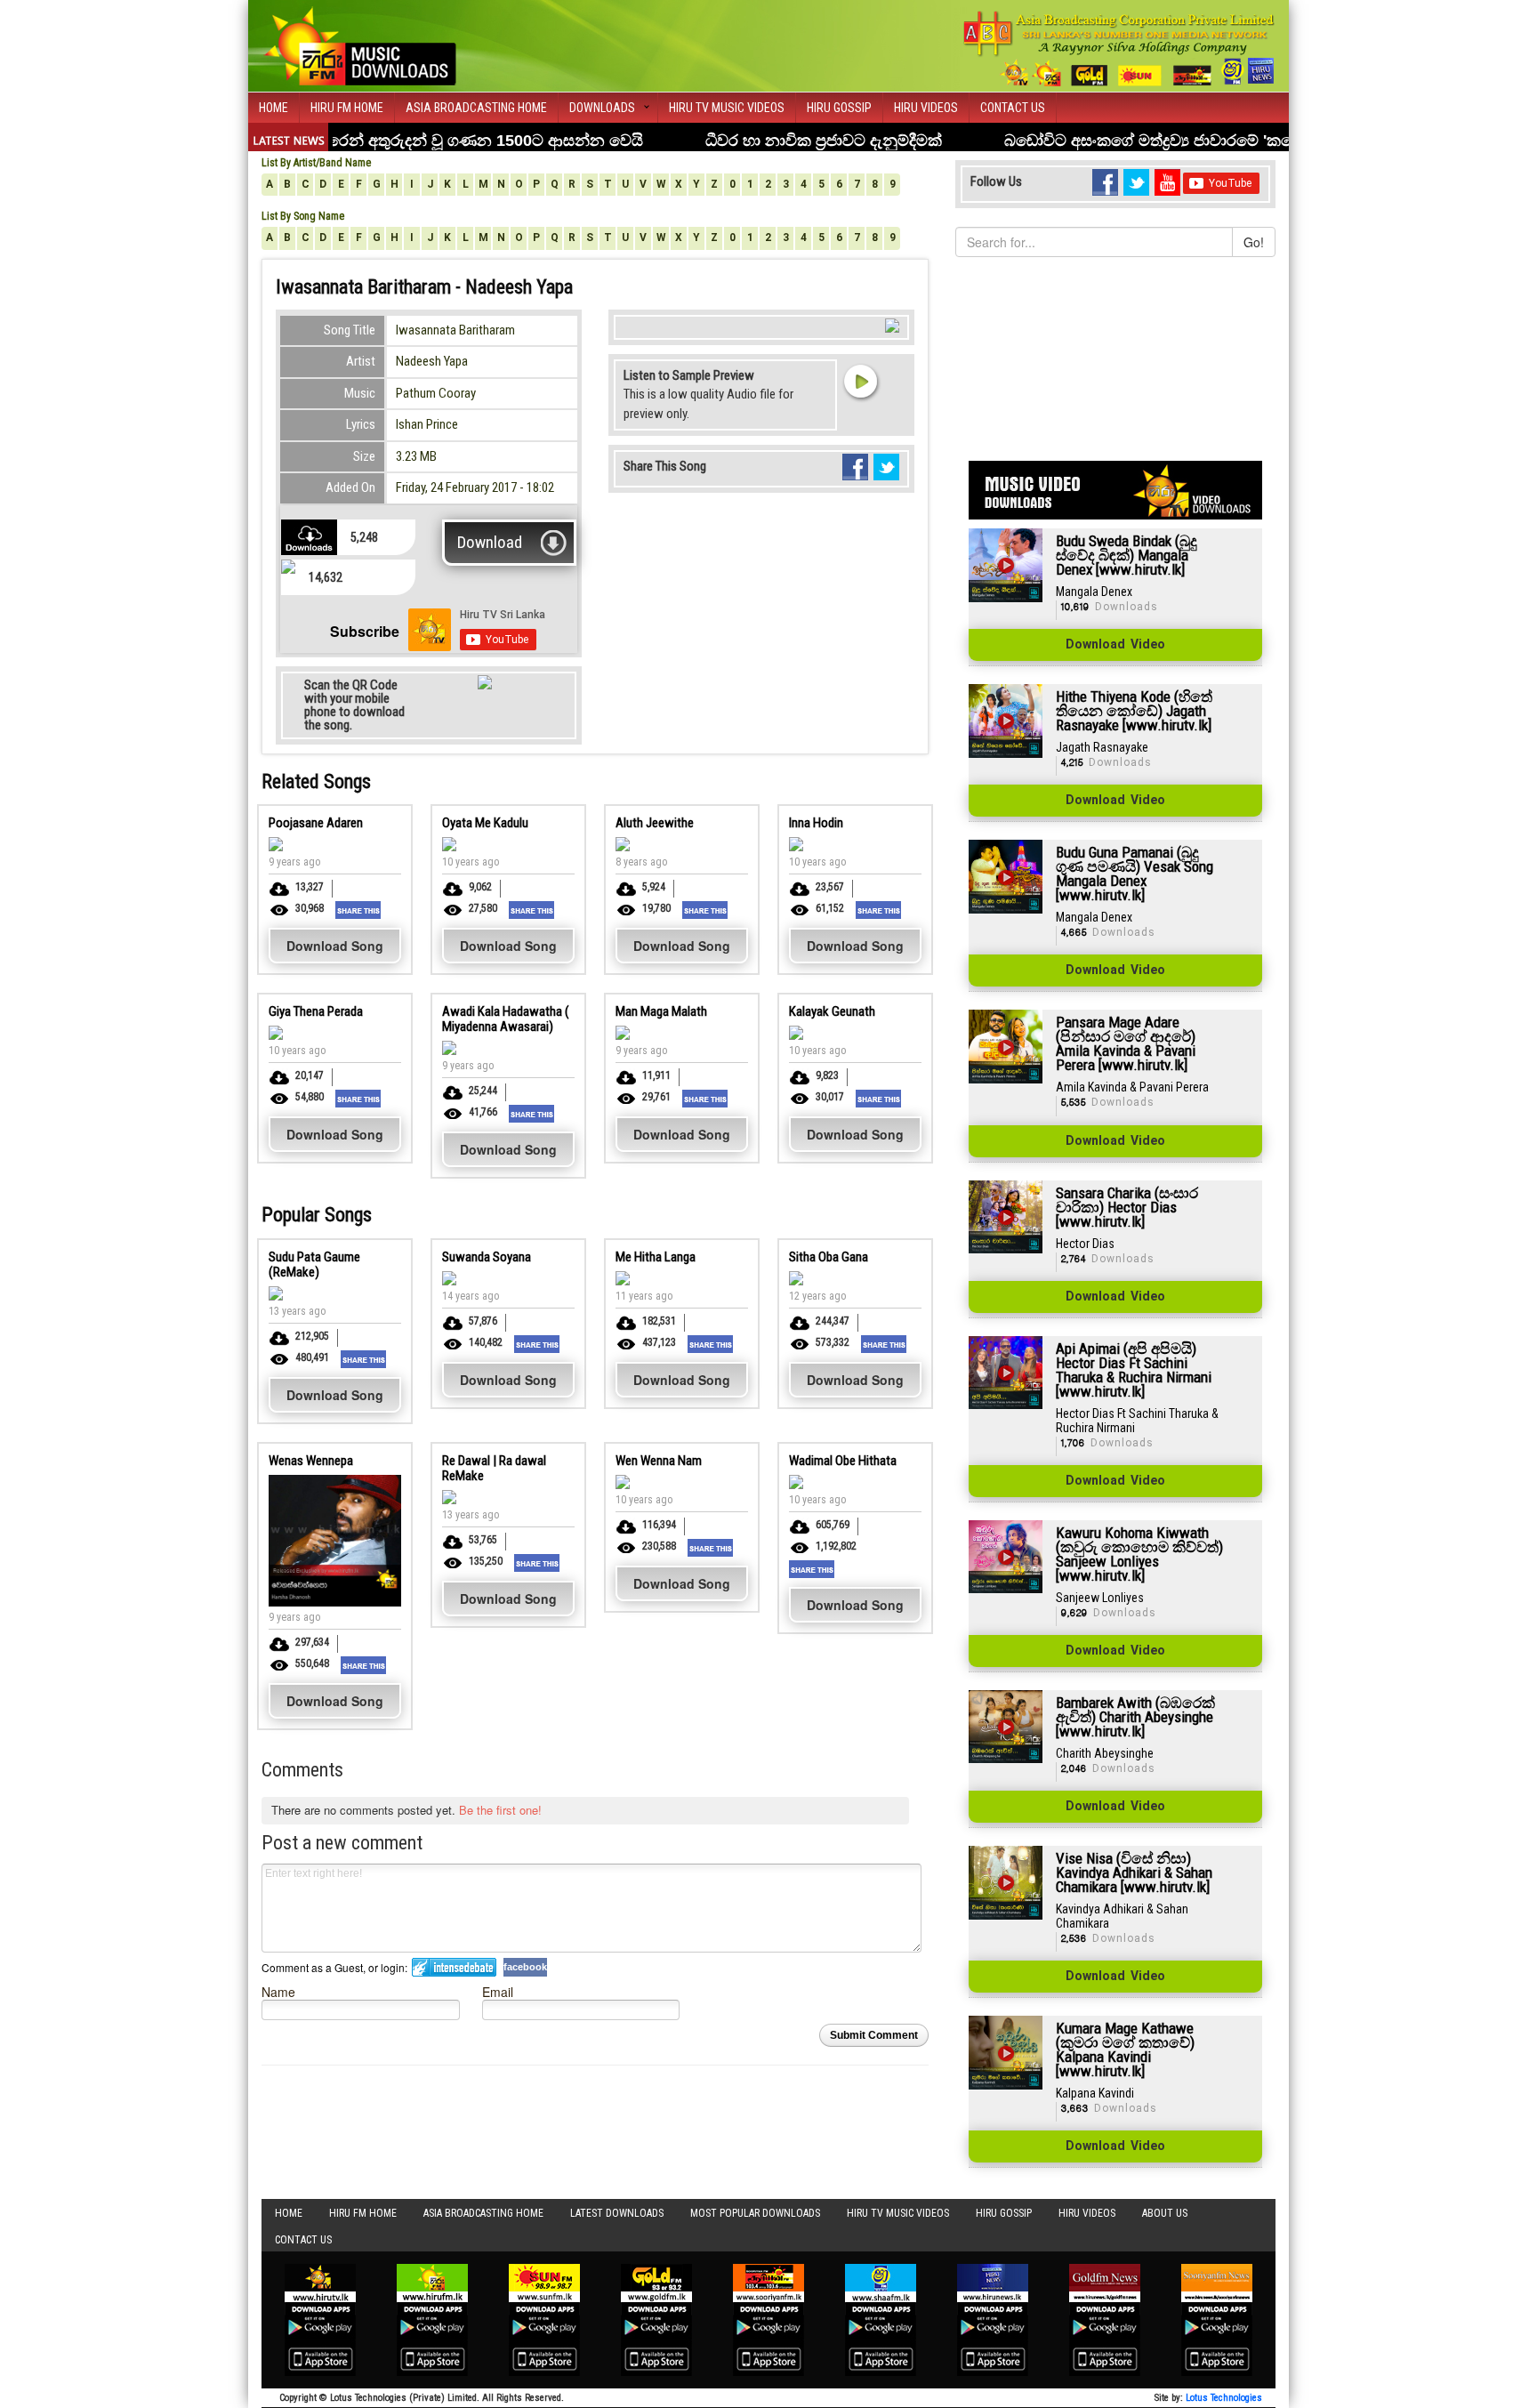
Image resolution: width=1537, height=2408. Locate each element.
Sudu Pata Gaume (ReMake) (314, 1264)
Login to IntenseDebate (454, 1967)
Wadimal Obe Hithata (843, 1461)
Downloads (602, 108)
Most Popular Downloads (755, 2213)
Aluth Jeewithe (655, 823)
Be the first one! (500, 1810)
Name (278, 1991)
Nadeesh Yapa (432, 361)
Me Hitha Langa (656, 1257)
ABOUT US (1165, 2213)
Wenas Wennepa (311, 1461)
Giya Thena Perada (316, 1011)
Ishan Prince (427, 424)
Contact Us (1013, 108)
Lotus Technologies (1224, 2398)
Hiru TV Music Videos (727, 108)
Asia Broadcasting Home (476, 108)
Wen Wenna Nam (659, 1461)
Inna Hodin (816, 823)
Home (274, 108)
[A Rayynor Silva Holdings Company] (1119, 48)
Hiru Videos (926, 108)
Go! (1254, 242)
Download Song (335, 946)
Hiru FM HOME (347, 108)
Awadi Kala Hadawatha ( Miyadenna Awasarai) (506, 1019)
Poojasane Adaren (316, 823)
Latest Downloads (617, 2213)
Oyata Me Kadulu (485, 823)
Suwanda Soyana (487, 1257)
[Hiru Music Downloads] (359, 44)
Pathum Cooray (436, 393)
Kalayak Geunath (832, 1011)
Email (498, 1991)
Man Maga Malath (661, 1011)
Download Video (1115, 645)
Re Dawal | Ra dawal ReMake (494, 1468)
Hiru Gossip (839, 108)
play (860, 381)
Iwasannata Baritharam (455, 330)
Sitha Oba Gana (829, 1257)
